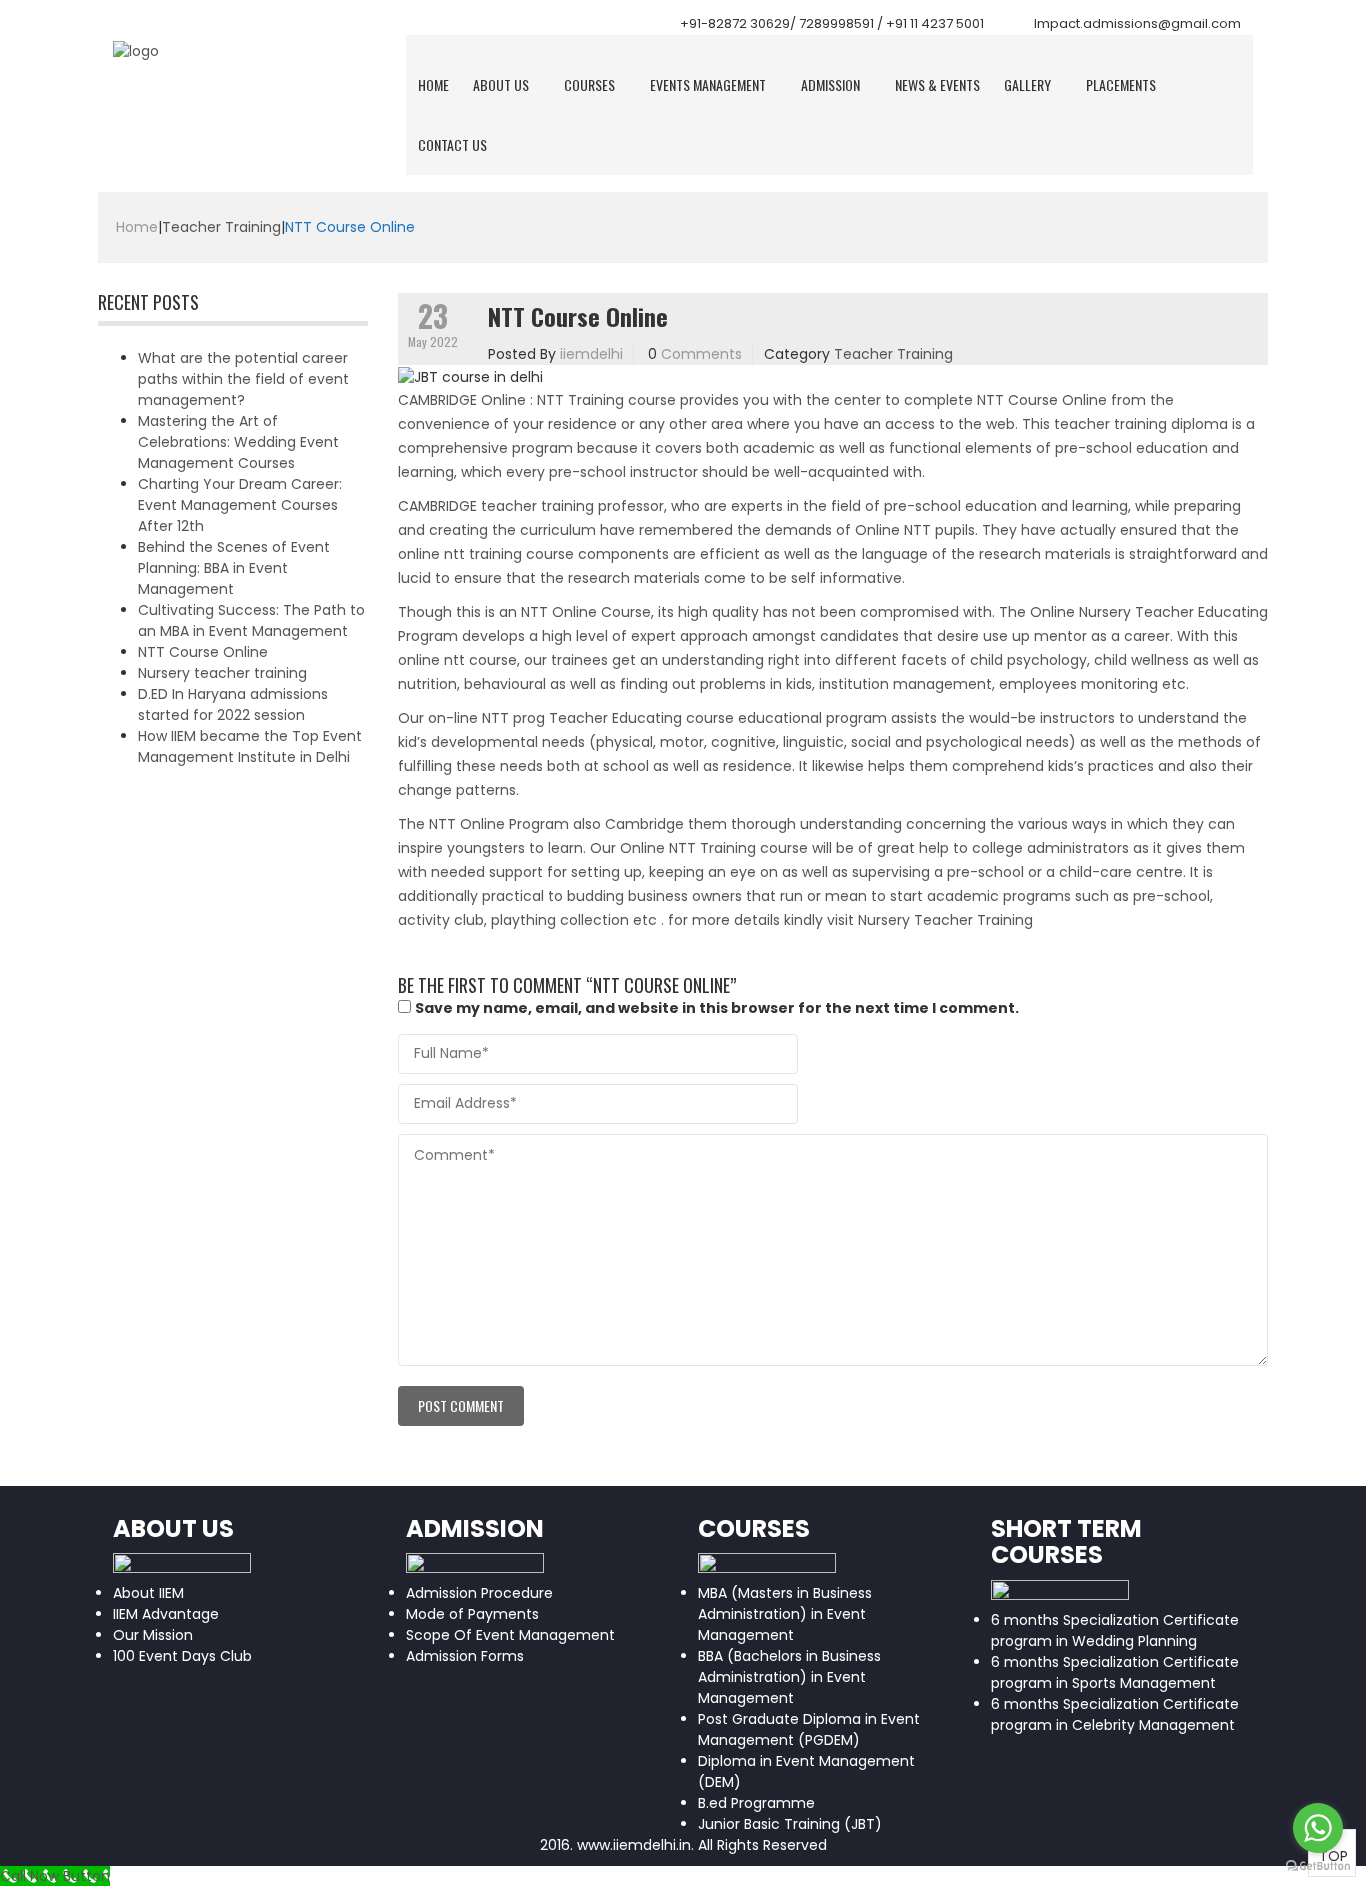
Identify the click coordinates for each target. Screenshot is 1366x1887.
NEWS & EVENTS (937, 84)
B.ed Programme (756, 1803)
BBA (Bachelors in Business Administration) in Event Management (789, 1677)
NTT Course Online (203, 652)
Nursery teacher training (222, 673)
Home (433, 84)
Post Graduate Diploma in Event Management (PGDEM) (809, 1729)
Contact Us (452, 144)
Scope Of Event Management (510, 1635)
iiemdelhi (591, 354)
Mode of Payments (472, 1614)
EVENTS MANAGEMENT (708, 84)
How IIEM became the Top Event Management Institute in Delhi (250, 746)
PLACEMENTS (1121, 84)
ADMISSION (830, 84)
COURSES (589, 84)
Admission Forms (465, 1656)
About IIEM (148, 1593)
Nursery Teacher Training (945, 920)
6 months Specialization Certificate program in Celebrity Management (1115, 1714)
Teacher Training (221, 227)
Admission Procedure (479, 1593)
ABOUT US (501, 84)
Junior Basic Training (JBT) (790, 1824)
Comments (701, 354)
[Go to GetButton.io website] (1318, 1866)
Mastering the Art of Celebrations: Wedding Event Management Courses (238, 442)
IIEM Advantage (166, 1614)
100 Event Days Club (182, 1656)
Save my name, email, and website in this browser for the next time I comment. (717, 1008)
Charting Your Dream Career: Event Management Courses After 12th (240, 505)
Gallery (1027, 84)
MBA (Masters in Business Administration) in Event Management (785, 1614)
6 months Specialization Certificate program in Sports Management (1115, 1672)
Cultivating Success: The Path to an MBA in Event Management (251, 620)
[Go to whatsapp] (1318, 1828)
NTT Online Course (586, 612)
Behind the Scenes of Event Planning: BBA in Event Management (234, 568)
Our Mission (153, 1635)
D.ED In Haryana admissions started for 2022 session (233, 704)
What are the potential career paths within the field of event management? (243, 379)
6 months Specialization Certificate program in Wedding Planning (1115, 1630)
